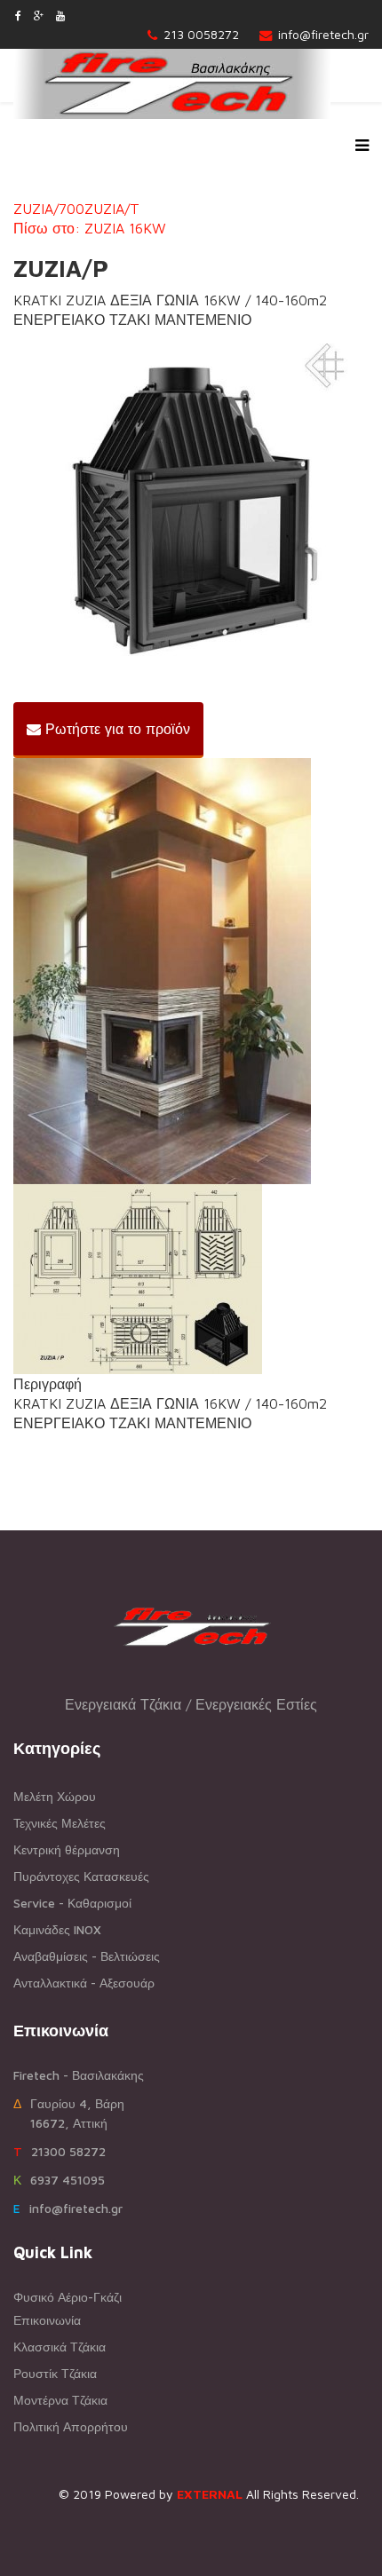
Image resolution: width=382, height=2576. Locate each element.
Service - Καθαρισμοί (72, 1903)
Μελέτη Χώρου (55, 1796)
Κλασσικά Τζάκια (60, 2347)
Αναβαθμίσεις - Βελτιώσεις (87, 1956)
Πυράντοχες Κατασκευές (81, 1876)
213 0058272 (201, 34)
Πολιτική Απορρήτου (71, 2426)
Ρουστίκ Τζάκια (55, 2373)
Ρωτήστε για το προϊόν (115, 729)
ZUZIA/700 (49, 209)
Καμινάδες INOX (57, 1929)
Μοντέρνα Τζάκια (60, 2400)
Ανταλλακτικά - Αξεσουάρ (84, 1983)
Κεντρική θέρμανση (67, 1849)
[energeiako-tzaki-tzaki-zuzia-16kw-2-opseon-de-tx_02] (191, 971)
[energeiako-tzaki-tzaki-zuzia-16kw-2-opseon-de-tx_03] (191, 1279)
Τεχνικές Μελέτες (60, 1823)
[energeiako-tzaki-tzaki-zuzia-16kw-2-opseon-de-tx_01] (191, 507)
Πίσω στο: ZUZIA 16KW (90, 228)
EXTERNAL (210, 2494)
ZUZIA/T (112, 209)
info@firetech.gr (323, 34)
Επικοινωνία (47, 2320)
